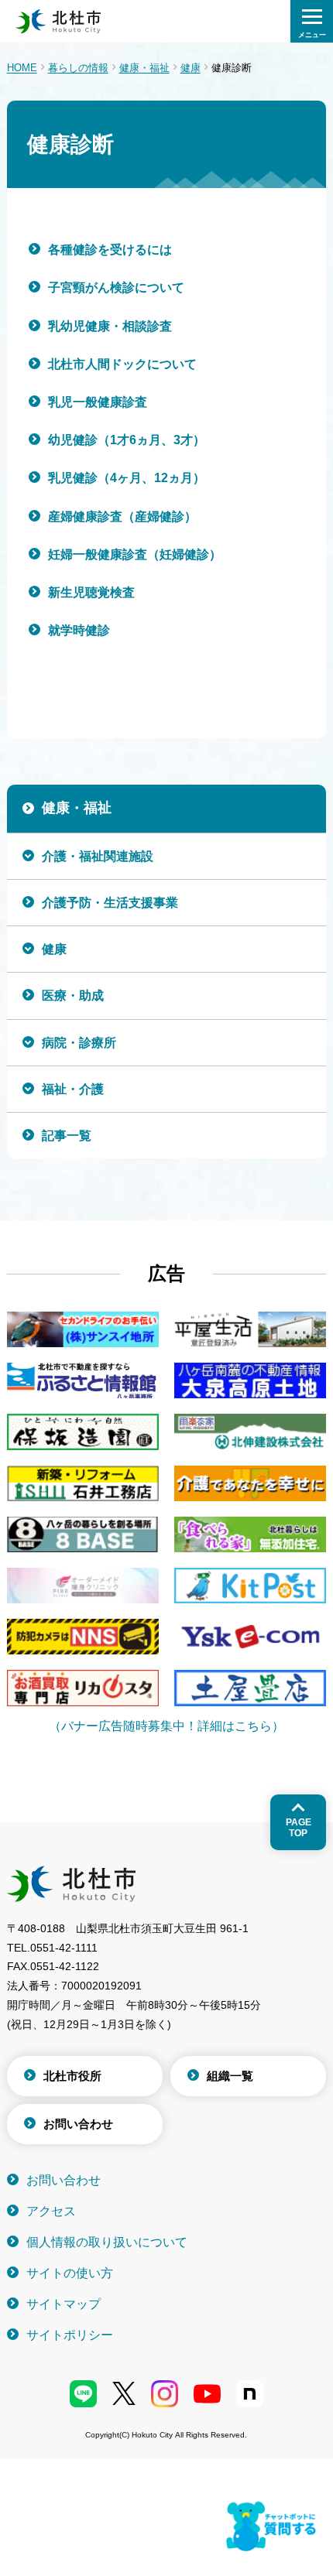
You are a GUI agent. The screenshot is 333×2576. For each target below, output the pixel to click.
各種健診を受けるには (110, 250)
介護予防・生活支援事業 (110, 903)
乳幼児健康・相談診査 (110, 326)
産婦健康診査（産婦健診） (122, 517)
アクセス (51, 2211)
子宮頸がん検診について (116, 287)
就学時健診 (79, 630)
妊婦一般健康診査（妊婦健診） (135, 554)
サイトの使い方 (70, 2273)
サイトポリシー (70, 2335)
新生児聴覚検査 (91, 592)
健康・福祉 (144, 68)
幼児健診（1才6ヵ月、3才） (127, 440)
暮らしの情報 (78, 68)
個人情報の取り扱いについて (107, 2242)
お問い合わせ (78, 2124)
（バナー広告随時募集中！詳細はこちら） (166, 1726)
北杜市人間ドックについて (122, 364)
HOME (22, 68)
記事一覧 (67, 1136)
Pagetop (299, 1828)
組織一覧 (230, 2076)
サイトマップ (64, 2304)
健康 (191, 68)
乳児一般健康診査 (98, 402)
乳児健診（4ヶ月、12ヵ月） (127, 478)
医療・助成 (73, 996)
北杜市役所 (72, 2076)
